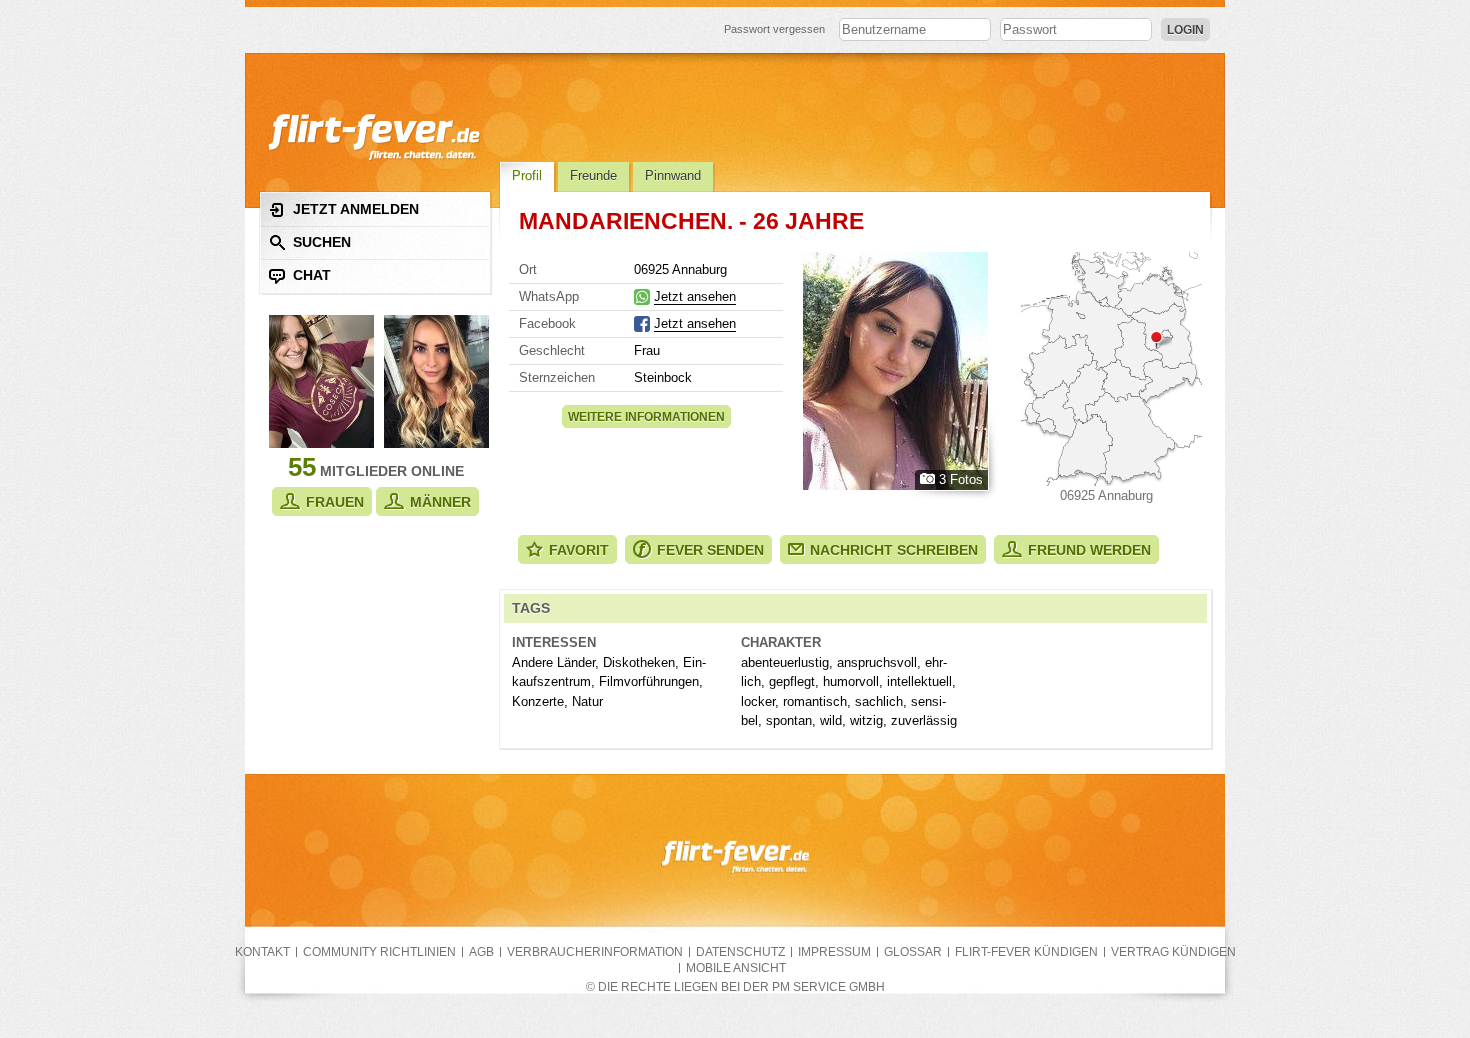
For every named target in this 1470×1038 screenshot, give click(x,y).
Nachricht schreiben (894, 550)
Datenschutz (740, 952)
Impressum (834, 952)
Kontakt (262, 952)
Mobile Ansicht (736, 968)
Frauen (335, 502)
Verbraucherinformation (595, 952)
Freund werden (1089, 550)
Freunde (593, 175)
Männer (440, 502)
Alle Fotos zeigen (895, 371)
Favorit (579, 550)
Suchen (322, 242)
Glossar (913, 952)
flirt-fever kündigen (1026, 952)
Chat (312, 275)
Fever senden (710, 550)
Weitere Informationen (646, 417)
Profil (527, 175)
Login (1185, 30)
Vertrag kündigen (1173, 952)
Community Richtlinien (379, 952)
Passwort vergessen (774, 29)
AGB (481, 952)
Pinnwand (673, 175)
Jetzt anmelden (356, 209)
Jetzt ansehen (695, 296)
